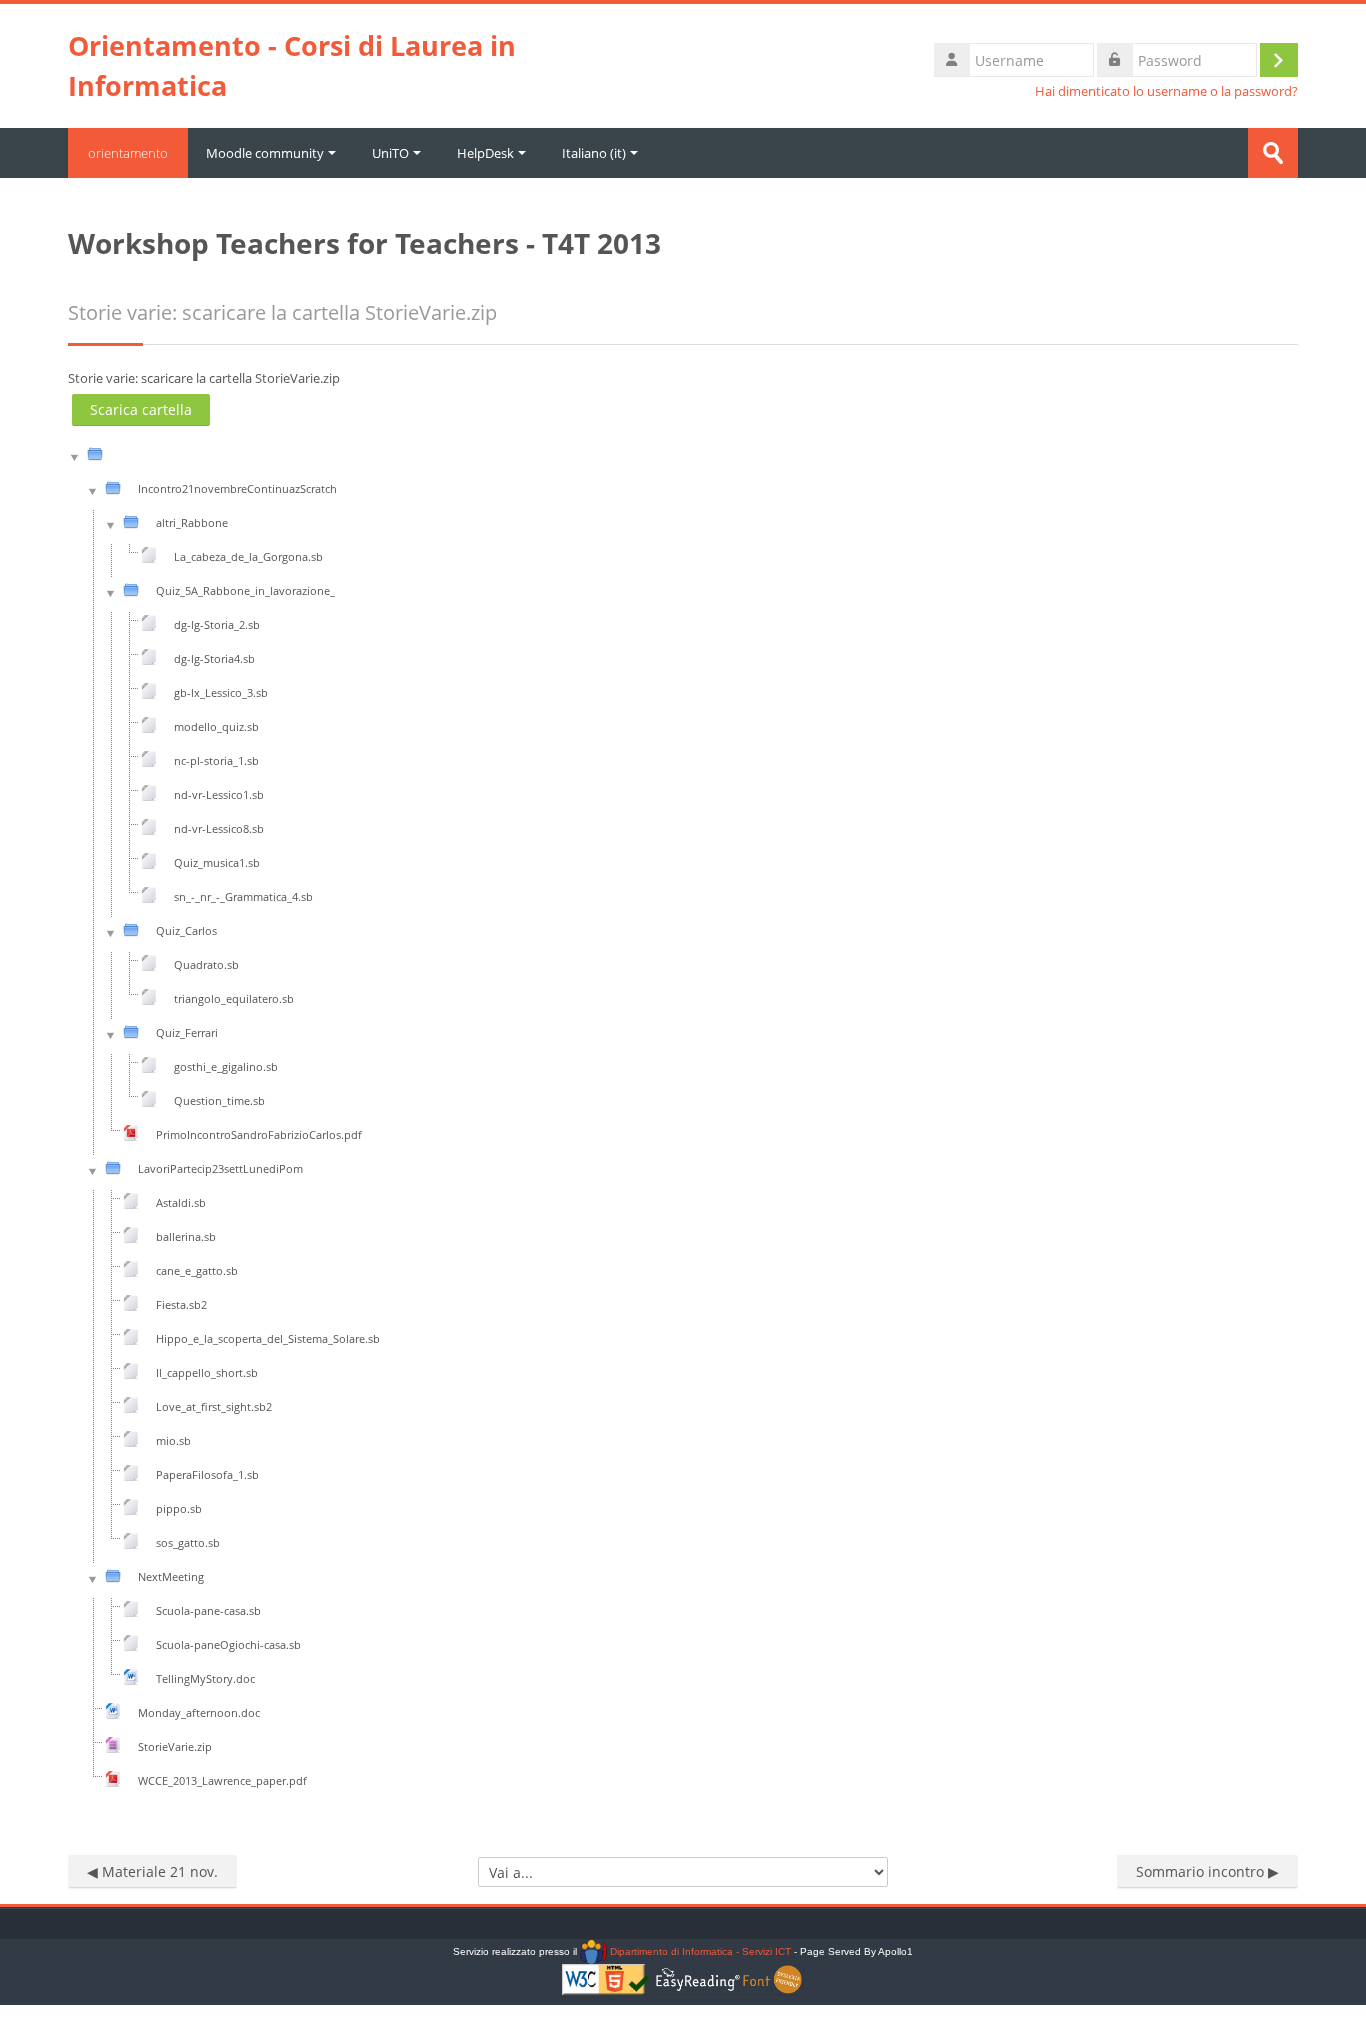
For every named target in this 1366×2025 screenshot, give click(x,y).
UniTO (390, 153)
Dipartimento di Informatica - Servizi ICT (698, 1951)
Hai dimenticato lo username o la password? (1166, 91)
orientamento (128, 153)
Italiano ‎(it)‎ (594, 153)
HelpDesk (485, 153)
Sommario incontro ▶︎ (1207, 1871)
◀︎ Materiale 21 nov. (152, 1871)
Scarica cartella (141, 409)
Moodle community (265, 153)
